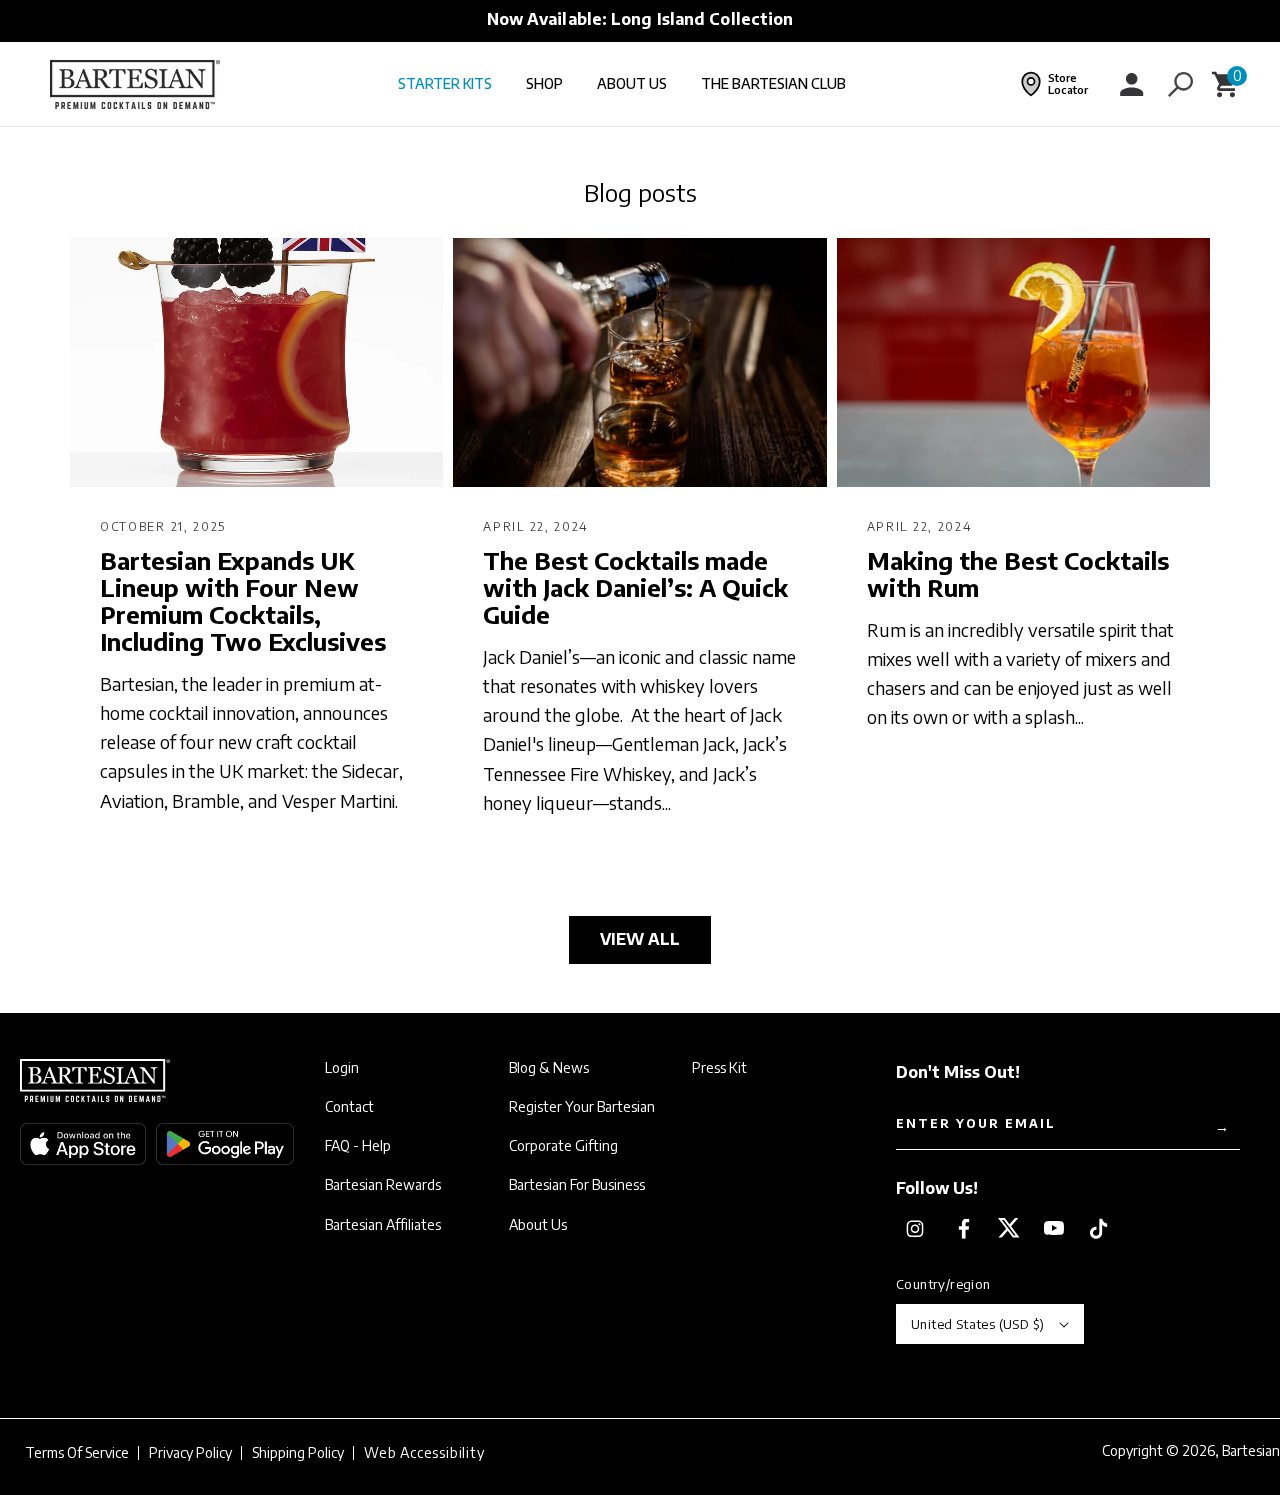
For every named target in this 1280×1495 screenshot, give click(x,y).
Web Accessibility (424, 1453)
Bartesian (1251, 1450)
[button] (1180, 84)
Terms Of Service (77, 1453)
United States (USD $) (977, 1324)
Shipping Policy (298, 1453)
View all (640, 939)
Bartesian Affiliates (383, 1225)
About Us (538, 1225)
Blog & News (549, 1068)
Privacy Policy (190, 1453)
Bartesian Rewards (383, 1185)
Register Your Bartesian (582, 1107)
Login (342, 1068)
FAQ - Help (358, 1146)
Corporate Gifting (563, 1146)
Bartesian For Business (577, 1185)
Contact (349, 1107)
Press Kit (719, 1068)
